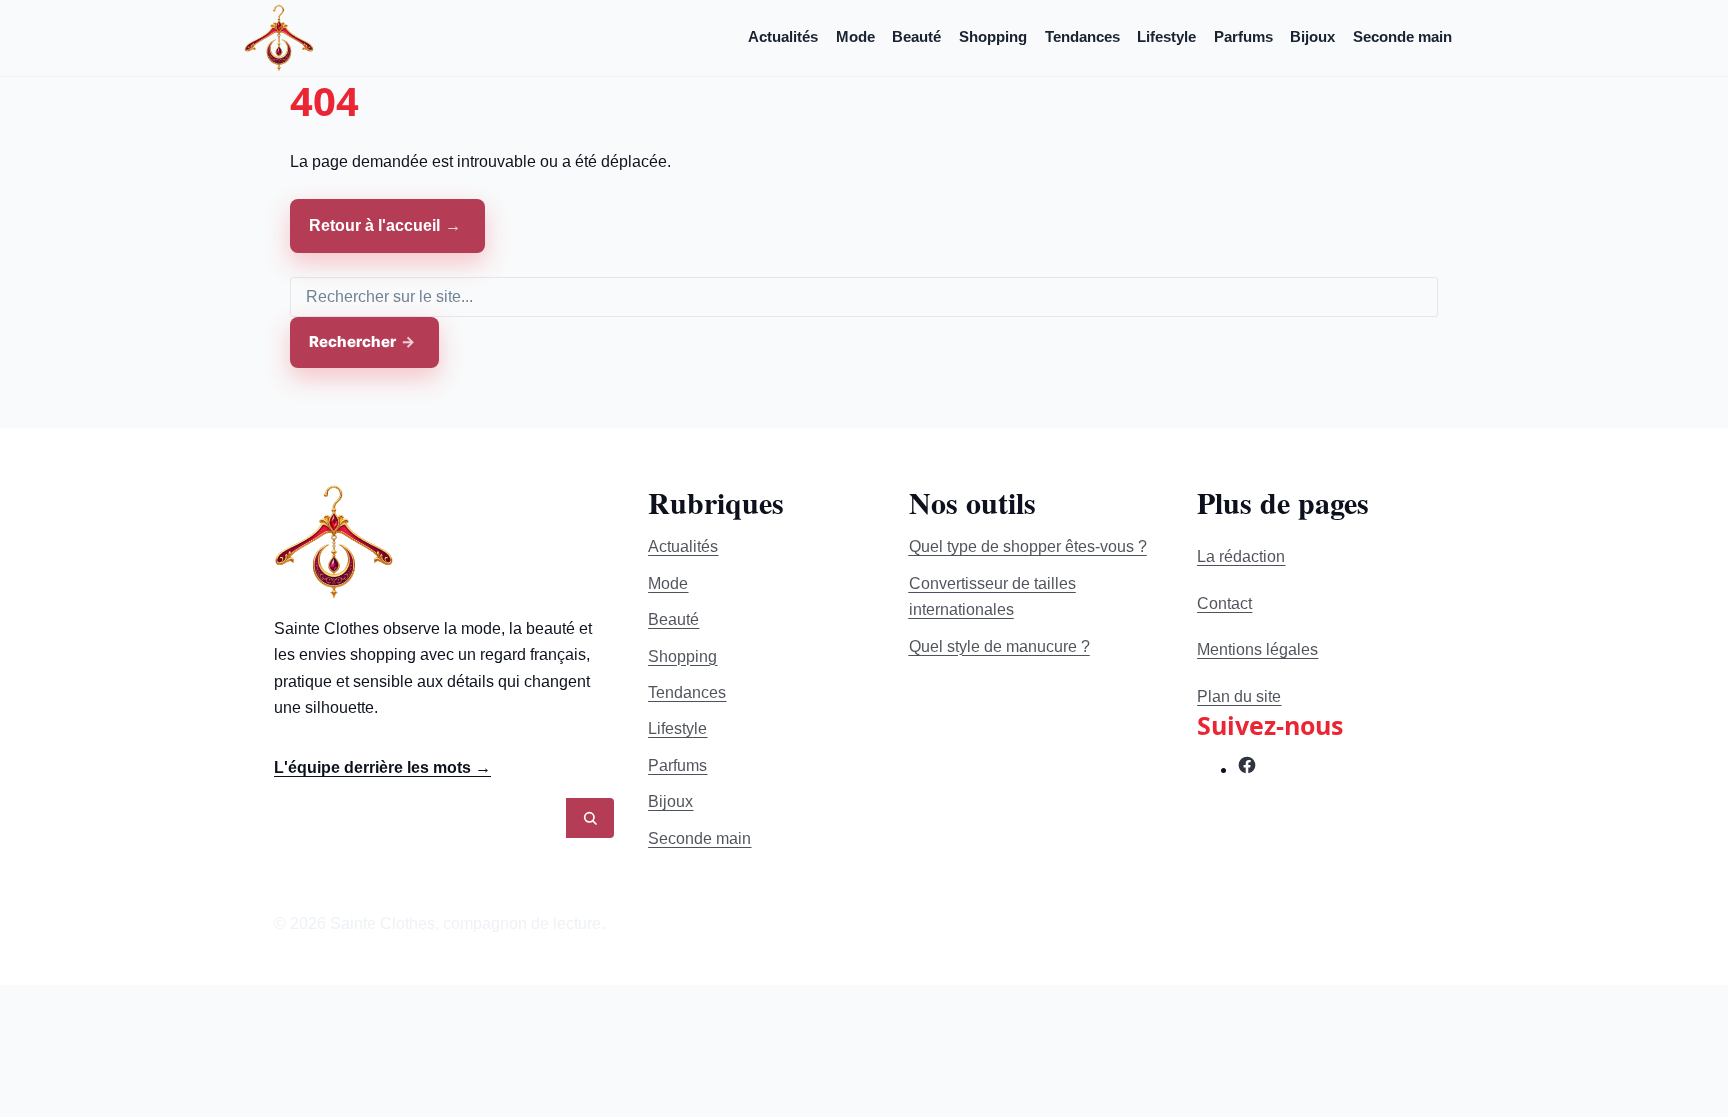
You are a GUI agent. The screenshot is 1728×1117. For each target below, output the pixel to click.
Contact (1224, 603)
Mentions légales (1257, 649)
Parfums (1243, 36)
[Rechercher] (590, 818)
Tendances (1082, 36)
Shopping (993, 36)
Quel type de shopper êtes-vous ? (1028, 546)
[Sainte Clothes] (279, 37)
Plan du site (1239, 696)
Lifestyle (1166, 36)
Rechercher (352, 341)
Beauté (916, 36)
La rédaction (1241, 556)
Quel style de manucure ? (999, 646)
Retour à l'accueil (374, 225)
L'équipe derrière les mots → (382, 767)
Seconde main (1402, 36)
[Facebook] (1247, 769)
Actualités (783, 36)
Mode (855, 36)
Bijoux (1312, 36)
